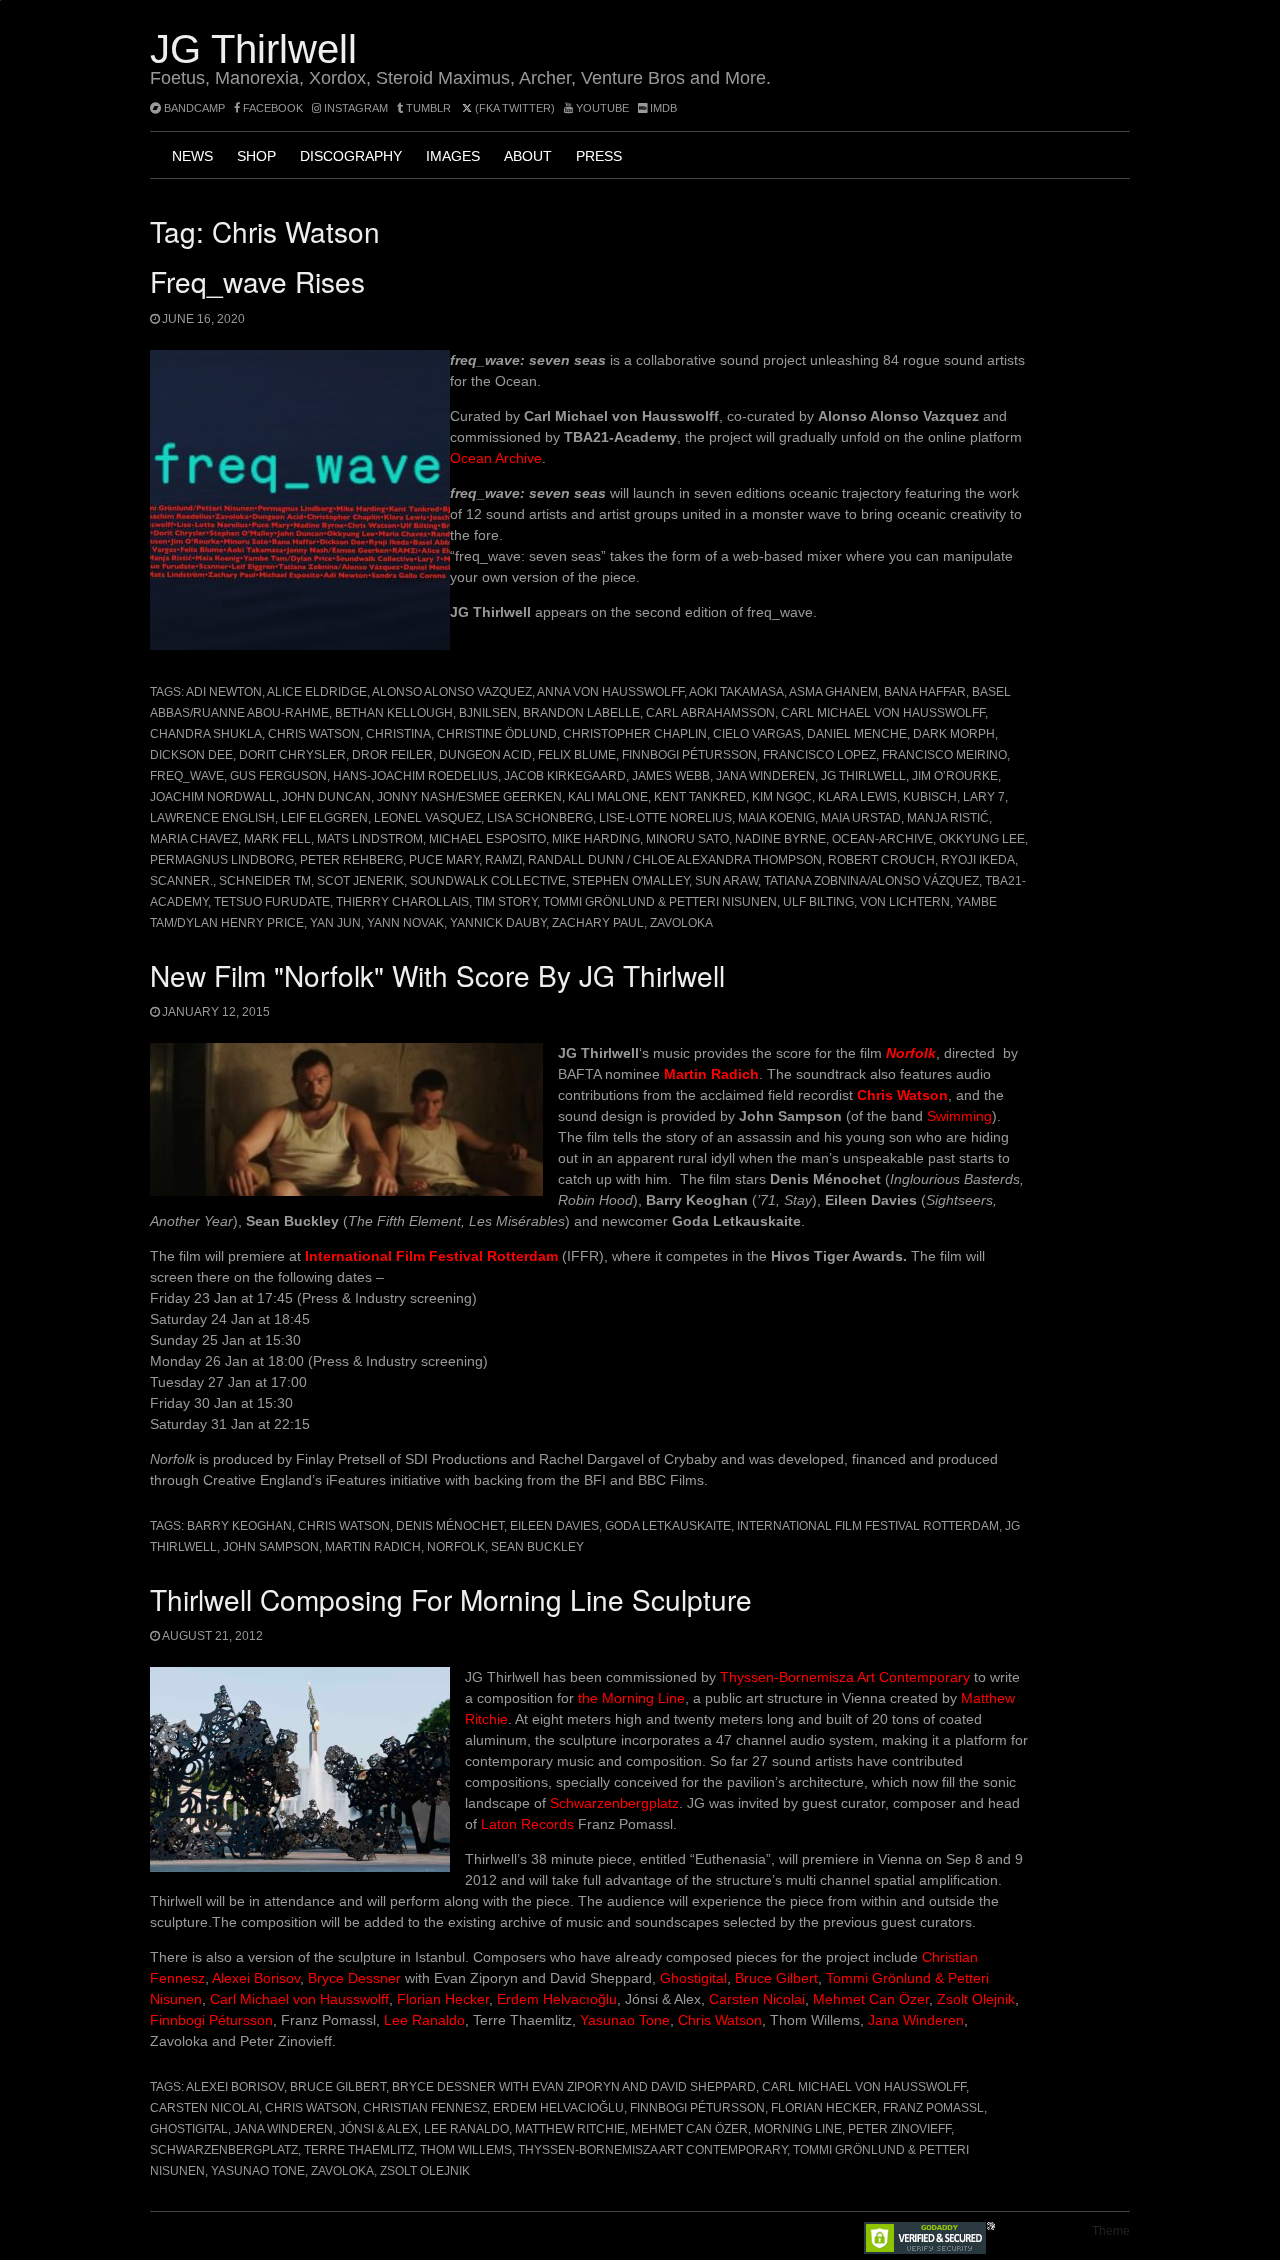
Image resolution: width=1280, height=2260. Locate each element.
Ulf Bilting (818, 902)
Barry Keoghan (239, 1526)
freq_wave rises (257, 281)
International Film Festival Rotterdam (431, 1256)
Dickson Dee (191, 755)
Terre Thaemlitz (359, 2150)
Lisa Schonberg (540, 818)
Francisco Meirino (944, 755)
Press (599, 156)
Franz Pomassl (933, 2108)
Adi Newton (224, 692)
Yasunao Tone (625, 2020)
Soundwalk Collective (488, 881)
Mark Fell (277, 839)
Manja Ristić (948, 818)
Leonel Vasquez (427, 818)
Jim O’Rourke (955, 776)
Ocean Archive (496, 458)
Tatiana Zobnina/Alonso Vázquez (871, 881)
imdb (662, 108)
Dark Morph (954, 734)
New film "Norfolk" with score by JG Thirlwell (437, 975)
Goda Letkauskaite (668, 1526)
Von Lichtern (905, 902)
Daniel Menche (857, 734)
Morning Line (798, 2129)
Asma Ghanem (833, 692)
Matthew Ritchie (570, 2129)
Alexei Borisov (256, 1978)
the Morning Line (631, 1698)
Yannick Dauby (498, 923)
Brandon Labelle (581, 713)
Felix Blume (577, 755)
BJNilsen (488, 713)
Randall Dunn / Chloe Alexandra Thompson (675, 860)
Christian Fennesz (425, 2108)
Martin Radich (711, 1074)
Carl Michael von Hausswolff (883, 713)
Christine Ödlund (497, 734)
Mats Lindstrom (370, 839)
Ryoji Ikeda (978, 860)
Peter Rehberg (351, 860)
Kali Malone (608, 797)
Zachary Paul (598, 923)
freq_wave (187, 776)
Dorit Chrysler (292, 755)
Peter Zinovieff (899, 2129)
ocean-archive (882, 839)
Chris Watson (314, 734)
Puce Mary (444, 860)
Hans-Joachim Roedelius (415, 776)
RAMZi (503, 860)
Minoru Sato (687, 839)
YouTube (601, 108)
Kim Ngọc (782, 797)
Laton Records (527, 1824)
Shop (256, 156)
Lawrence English (212, 818)
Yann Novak (405, 923)
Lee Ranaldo (424, 2020)
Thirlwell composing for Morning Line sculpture (451, 1599)
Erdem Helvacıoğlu (557, 1999)
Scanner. (181, 881)
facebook (271, 108)
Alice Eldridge (317, 692)
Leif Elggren (324, 818)
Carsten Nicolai (757, 1999)
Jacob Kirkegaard (565, 776)
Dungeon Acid (485, 755)
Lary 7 (984, 797)
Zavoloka (681, 923)
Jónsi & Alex (378, 2129)
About (528, 156)
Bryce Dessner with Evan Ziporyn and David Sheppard (574, 2087)
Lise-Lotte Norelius (665, 818)
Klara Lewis (857, 797)
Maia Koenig (776, 818)
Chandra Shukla (206, 734)
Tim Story (506, 902)
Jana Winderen (765, 776)
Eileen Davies (554, 1526)
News (192, 156)
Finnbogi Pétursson (689, 755)
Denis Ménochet (450, 1526)
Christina (398, 734)
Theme (1111, 2231)
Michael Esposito (487, 839)
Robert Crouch (881, 860)
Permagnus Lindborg (222, 860)
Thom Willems (466, 2150)
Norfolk (456, 1547)
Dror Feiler (392, 755)
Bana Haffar (925, 692)
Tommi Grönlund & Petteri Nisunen (660, 902)
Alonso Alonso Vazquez (452, 692)
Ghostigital (691, 1978)
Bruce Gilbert (776, 1978)
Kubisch (930, 797)
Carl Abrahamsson (710, 713)
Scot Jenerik (360, 881)
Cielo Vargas (757, 734)
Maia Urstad (861, 818)
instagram (354, 108)
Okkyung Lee (982, 839)
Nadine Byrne (780, 839)
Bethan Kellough (394, 713)
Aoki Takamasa (736, 692)
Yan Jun (335, 923)
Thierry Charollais (402, 902)
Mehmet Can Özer (871, 1999)
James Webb (671, 776)
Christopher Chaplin (635, 734)
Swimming (959, 1116)
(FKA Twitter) (513, 108)
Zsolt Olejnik (976, 1999)
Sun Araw (726, 881)
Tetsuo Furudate (272, 902)
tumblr (428, 108)
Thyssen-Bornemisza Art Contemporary (845, 1677)
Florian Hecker (443, 1999)
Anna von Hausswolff (610, 692)
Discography (351, 156)
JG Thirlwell (253, 49)
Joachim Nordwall (213, 797)
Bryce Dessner (354, 1978)
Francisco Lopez (819, 755)
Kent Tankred (700, 797)
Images (453, 156)
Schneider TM (265, 881)
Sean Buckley (537, 1547)
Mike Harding (596, 839)
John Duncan (326, 797)
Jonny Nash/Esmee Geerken (469, 797)
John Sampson (271, 1547)
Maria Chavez (194, 839)
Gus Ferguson (278, 776)
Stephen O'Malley (630, 881)
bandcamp (193, 108)
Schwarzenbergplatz (614, 1803)
